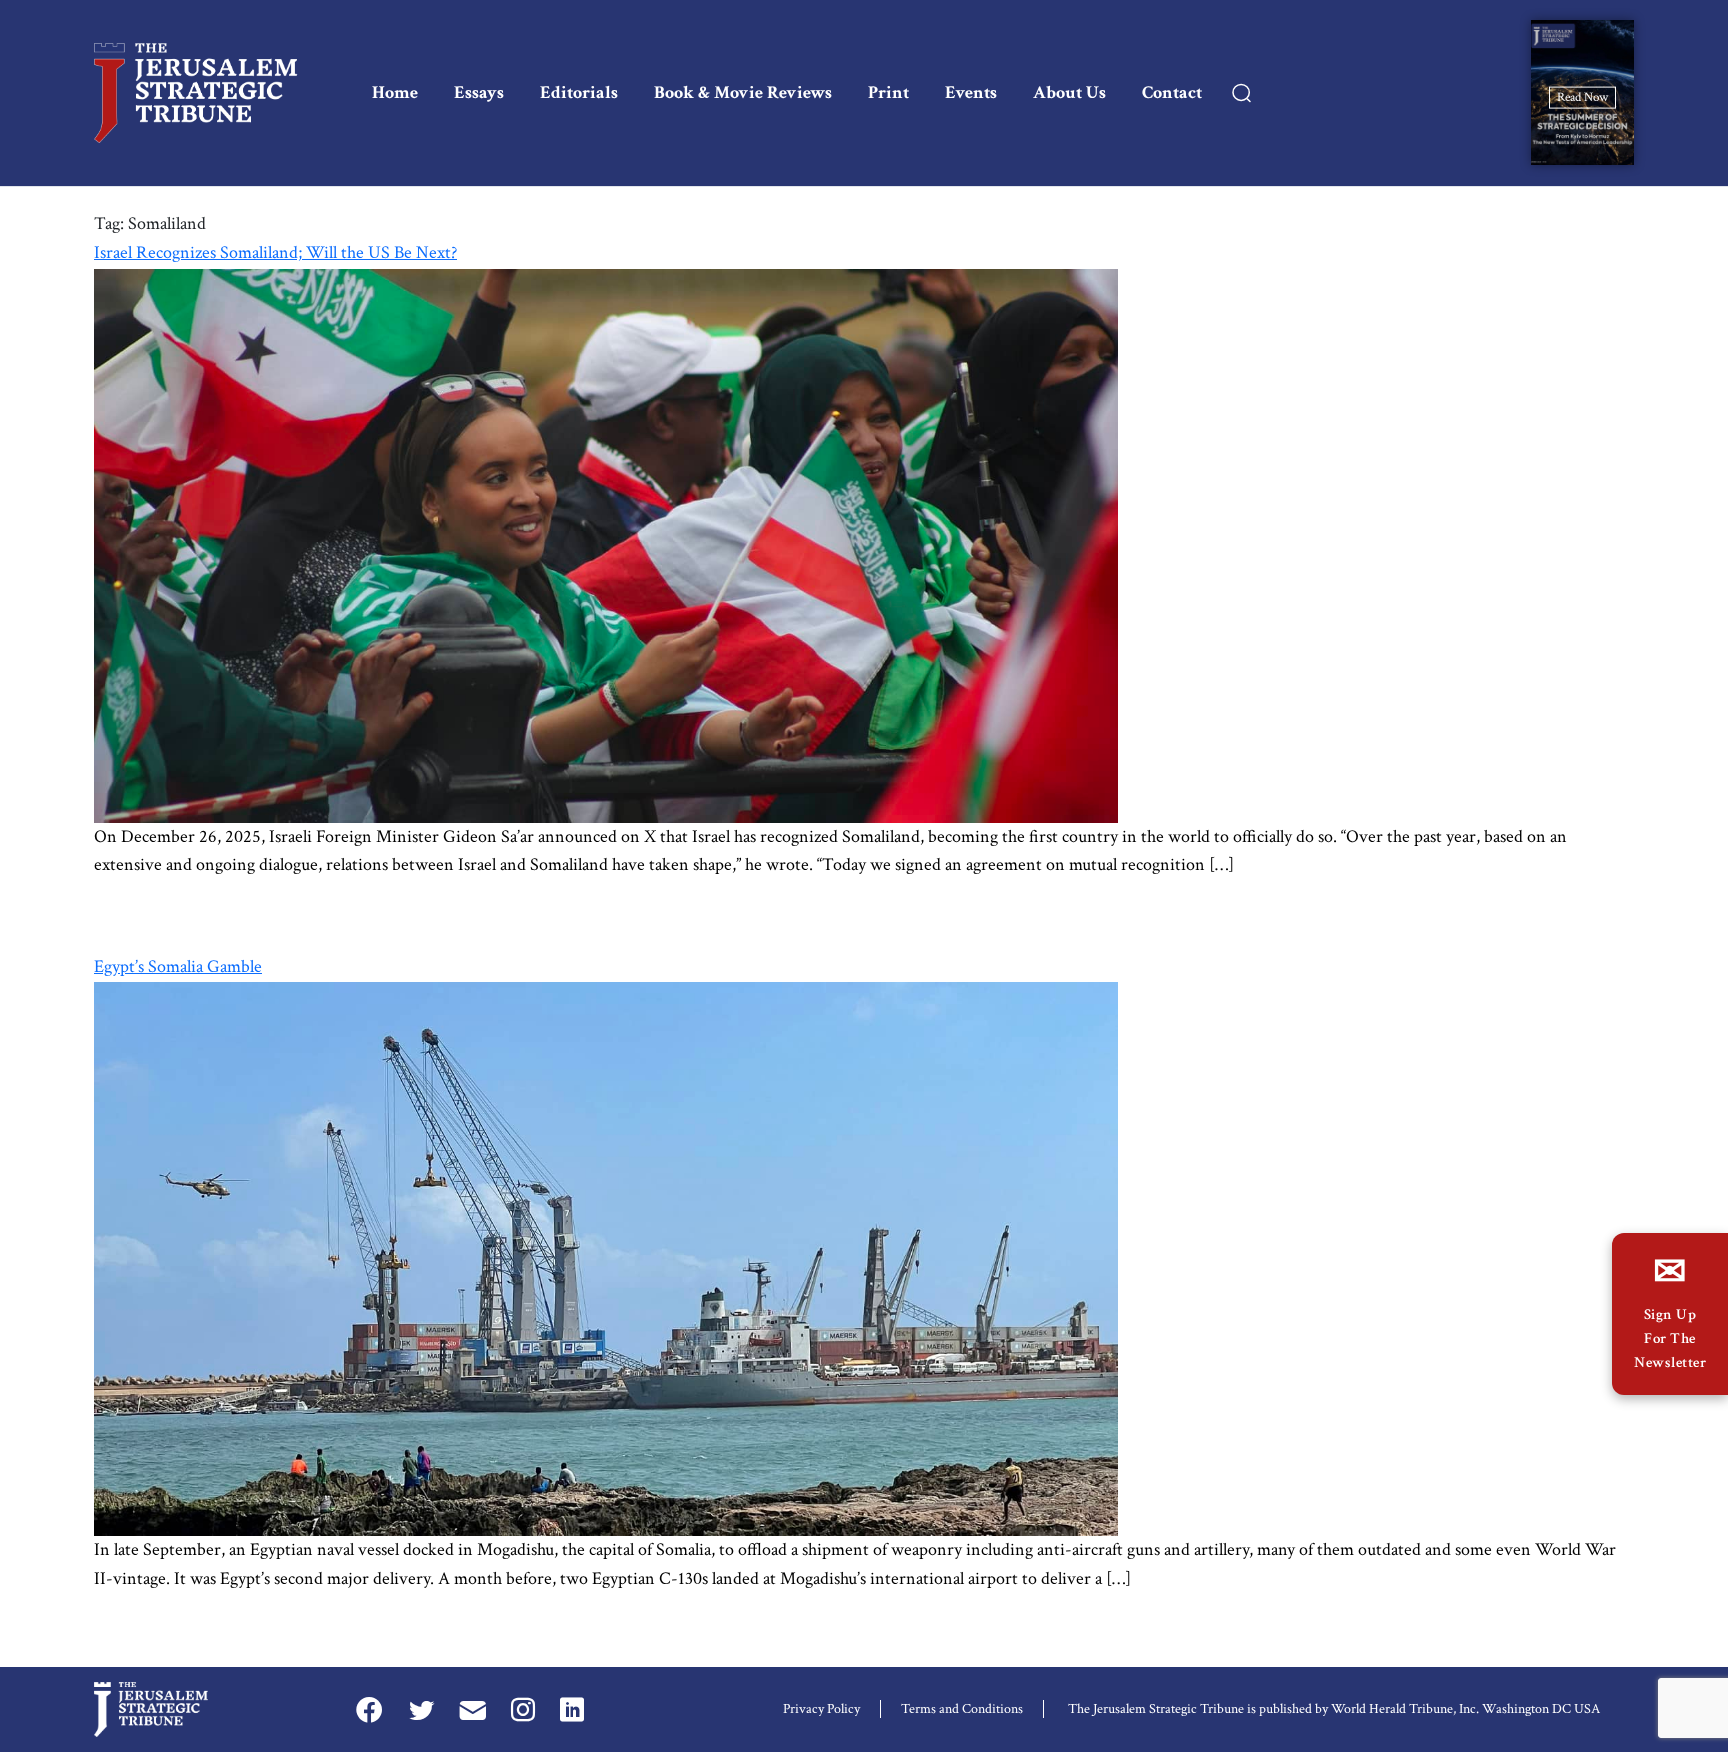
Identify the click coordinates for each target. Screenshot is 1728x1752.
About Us (1069, 92)
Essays (479, 92)
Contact (1172, 92)
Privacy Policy (821, 1709)
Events (971, 92)
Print (888, 92)
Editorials (579, 92)
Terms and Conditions (962, 1709)
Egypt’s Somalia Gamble (178, 966)
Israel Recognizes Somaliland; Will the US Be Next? (275, 252)
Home (395, 92)
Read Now (1582, 96)
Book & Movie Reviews (743, 92)
